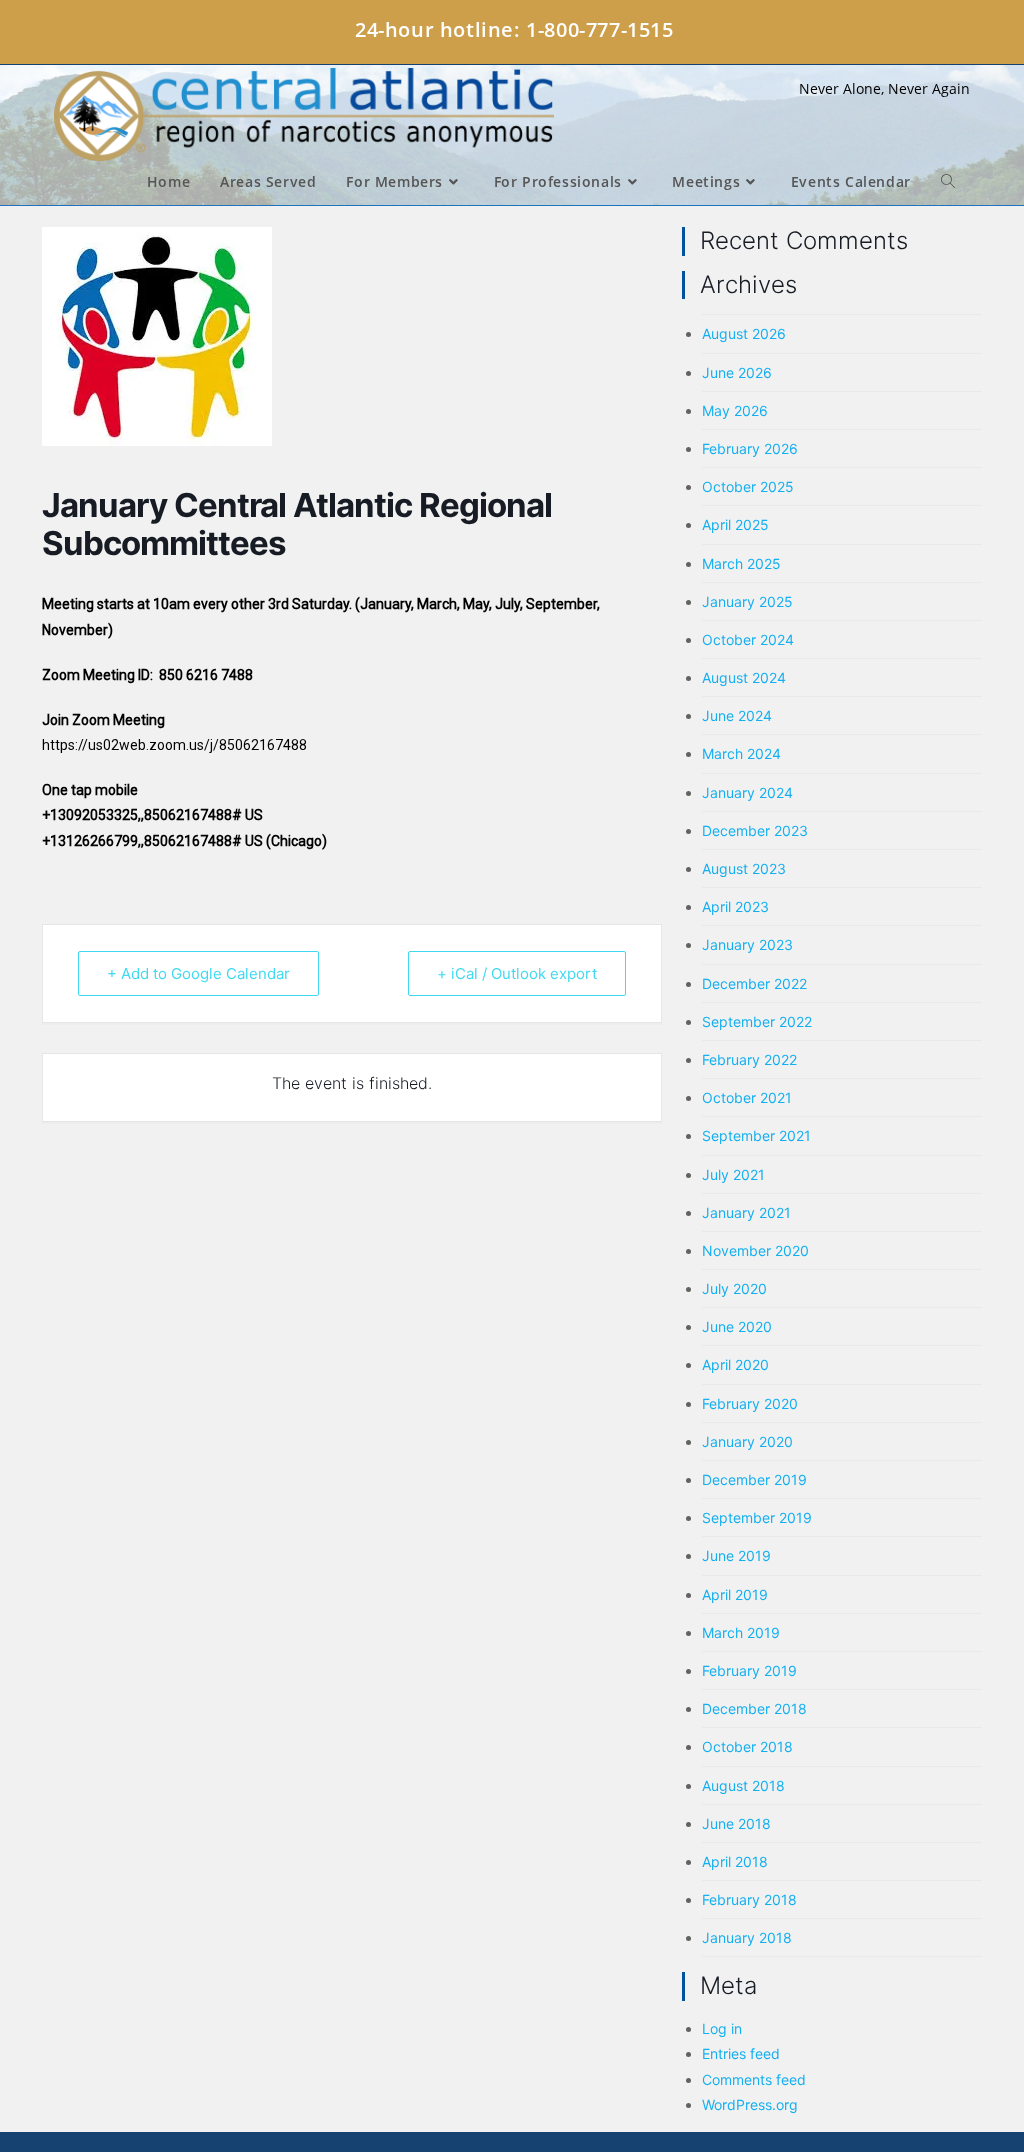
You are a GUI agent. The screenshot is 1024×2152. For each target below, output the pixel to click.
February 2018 (749, 1899)
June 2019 (736, 1555)
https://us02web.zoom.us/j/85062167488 (174, 745)
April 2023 (735, 906)
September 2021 (756, 1135)
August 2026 (744, 333)
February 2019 (749, 1670)
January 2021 (746, 1212)
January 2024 (747, 792)
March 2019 (741, 1632)
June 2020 (737, 1326)
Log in (722, 2028)
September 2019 (757, 1517)
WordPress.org (750, 2104)
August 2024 (744, 677)
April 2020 (735, 1364)
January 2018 (747, 1937)
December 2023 (755, 830)
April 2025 (735, 524)
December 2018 (754, 1708)
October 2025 (748, 486)
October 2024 (748, 639)
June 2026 (737, 372)
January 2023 (747, 944)
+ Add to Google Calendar (198, 973)
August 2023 (744, 868)
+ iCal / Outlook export (517, 973)
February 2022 (749, 1059)
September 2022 (757, 1021)
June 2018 (736, 1823)
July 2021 (733, 1174)
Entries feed (741, 2053)
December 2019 (754, 1479)
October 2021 (747, 1097)
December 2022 (754, 983)
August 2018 (743, 1785)
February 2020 (750, 1403)
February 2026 (750, 448)
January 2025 (747, 601)
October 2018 (747, 1746)
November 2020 (755, 1250)
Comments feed (754, 2079)
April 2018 (735, 1861)
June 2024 (737, 715)
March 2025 (741, 563)
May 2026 (735, 410)
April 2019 (735, 1594)
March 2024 (741, 753)
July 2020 (734, 1288)
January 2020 (747, 1441)
